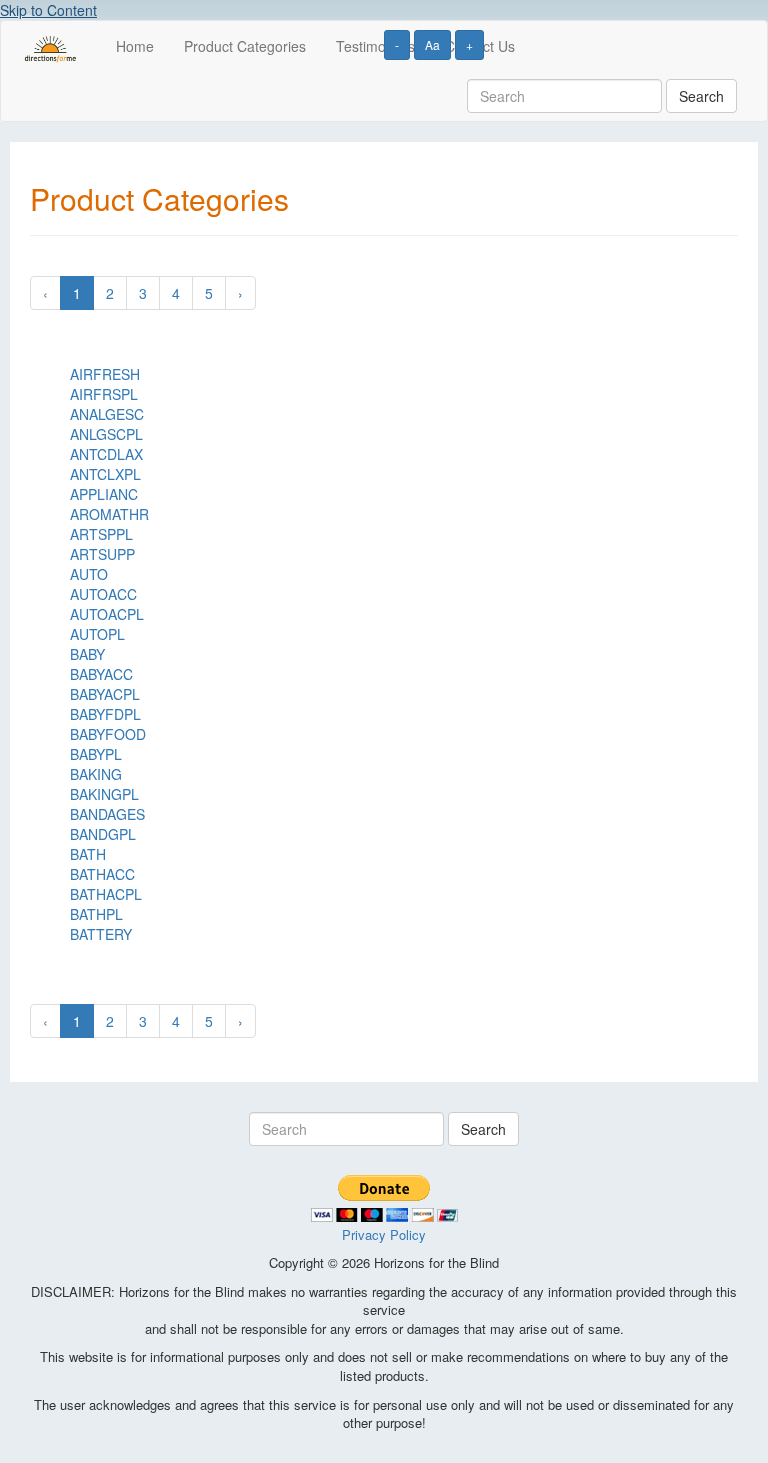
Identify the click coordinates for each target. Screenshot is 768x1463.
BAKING (96, 774)
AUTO (89, 574)
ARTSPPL (101, 534)
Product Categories (245, 46)
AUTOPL (97, 634)
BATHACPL (106, 894)
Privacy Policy (384, 1234)
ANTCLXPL (105, 474)
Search (701, 96)
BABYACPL (105, 694)
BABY (87, 654)
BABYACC (101, 674)
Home (135, 46)
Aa (432, 44)
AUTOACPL (107, 614)
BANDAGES (107, 814)
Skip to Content (48, 10)
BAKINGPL (104, 794)
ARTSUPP (102, 554)
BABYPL (96, 754)
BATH (88, 854)
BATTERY (101, 934)
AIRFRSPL (104, 394)
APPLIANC (104, 494)
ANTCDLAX (106, 454)
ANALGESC (107, 414)
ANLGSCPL (106, 434)
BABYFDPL (105, 714)
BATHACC (102, 874)
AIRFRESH (105, 374)
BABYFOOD (108, 734)
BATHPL (96, 914)
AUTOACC (103, 594)
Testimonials (375, 46)
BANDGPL (103, 834)
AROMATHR (109, 514)
